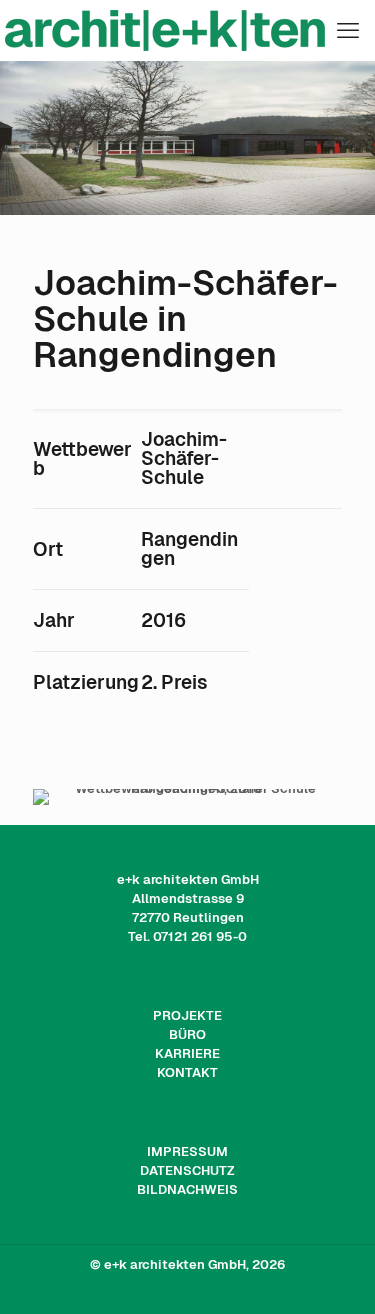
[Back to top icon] (334, 1273)
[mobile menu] (348, 30)
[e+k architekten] (187, 30)
